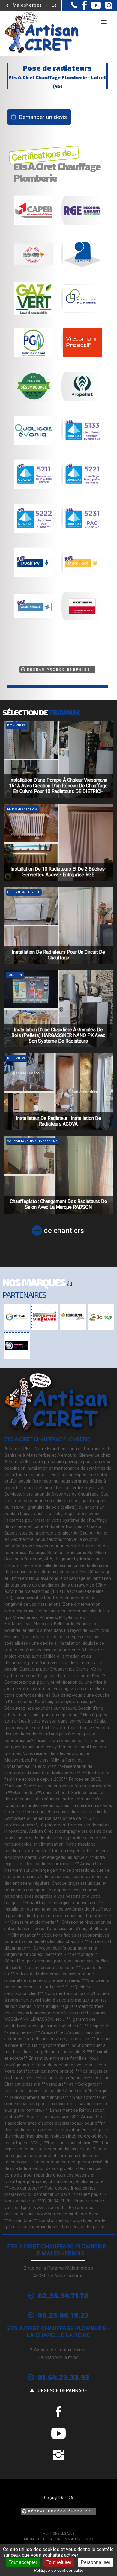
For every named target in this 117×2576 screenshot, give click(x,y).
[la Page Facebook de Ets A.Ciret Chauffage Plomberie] (82, 8)
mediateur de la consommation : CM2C (58, 2539)
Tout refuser (59, 2562)
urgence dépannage (62, 2391)
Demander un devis (43, 117)
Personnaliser (96, 2562)
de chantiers (64, 1231)
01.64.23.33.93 (63, 2377)
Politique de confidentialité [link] (59, 2570)
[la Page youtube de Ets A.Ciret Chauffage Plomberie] (94, 7)
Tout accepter (23, 2562)
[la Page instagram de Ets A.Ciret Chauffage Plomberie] (107, 7)
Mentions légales (58, 2534)
